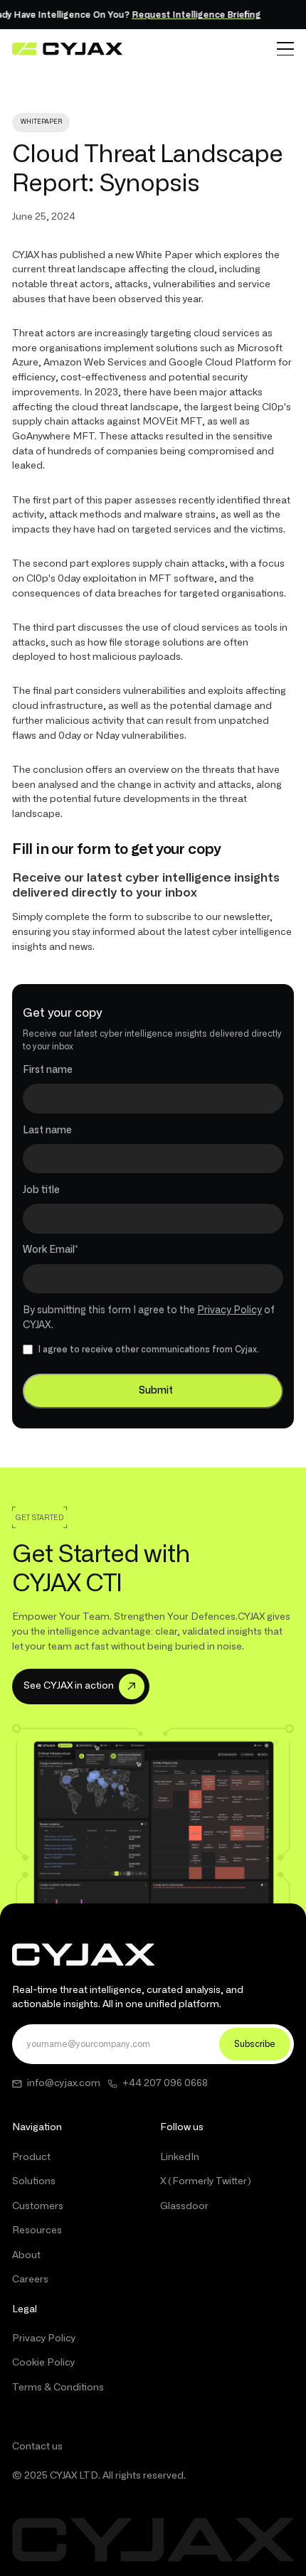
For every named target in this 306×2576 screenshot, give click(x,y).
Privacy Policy (229, 1310)
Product (31, 2157)
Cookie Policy (43, 2363)
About (26, 2255)
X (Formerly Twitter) (206, 2181)
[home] (67, 49)
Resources (37, 2230)
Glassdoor (184, 2206)
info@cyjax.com (64, 2083)
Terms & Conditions (58, 2388)
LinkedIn (180, 2157)
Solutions (34, 2181)
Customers (38, 2206)
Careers (30, 2280)
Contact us (37, 2447)
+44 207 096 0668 (165, 2083)
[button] (285, 49)
